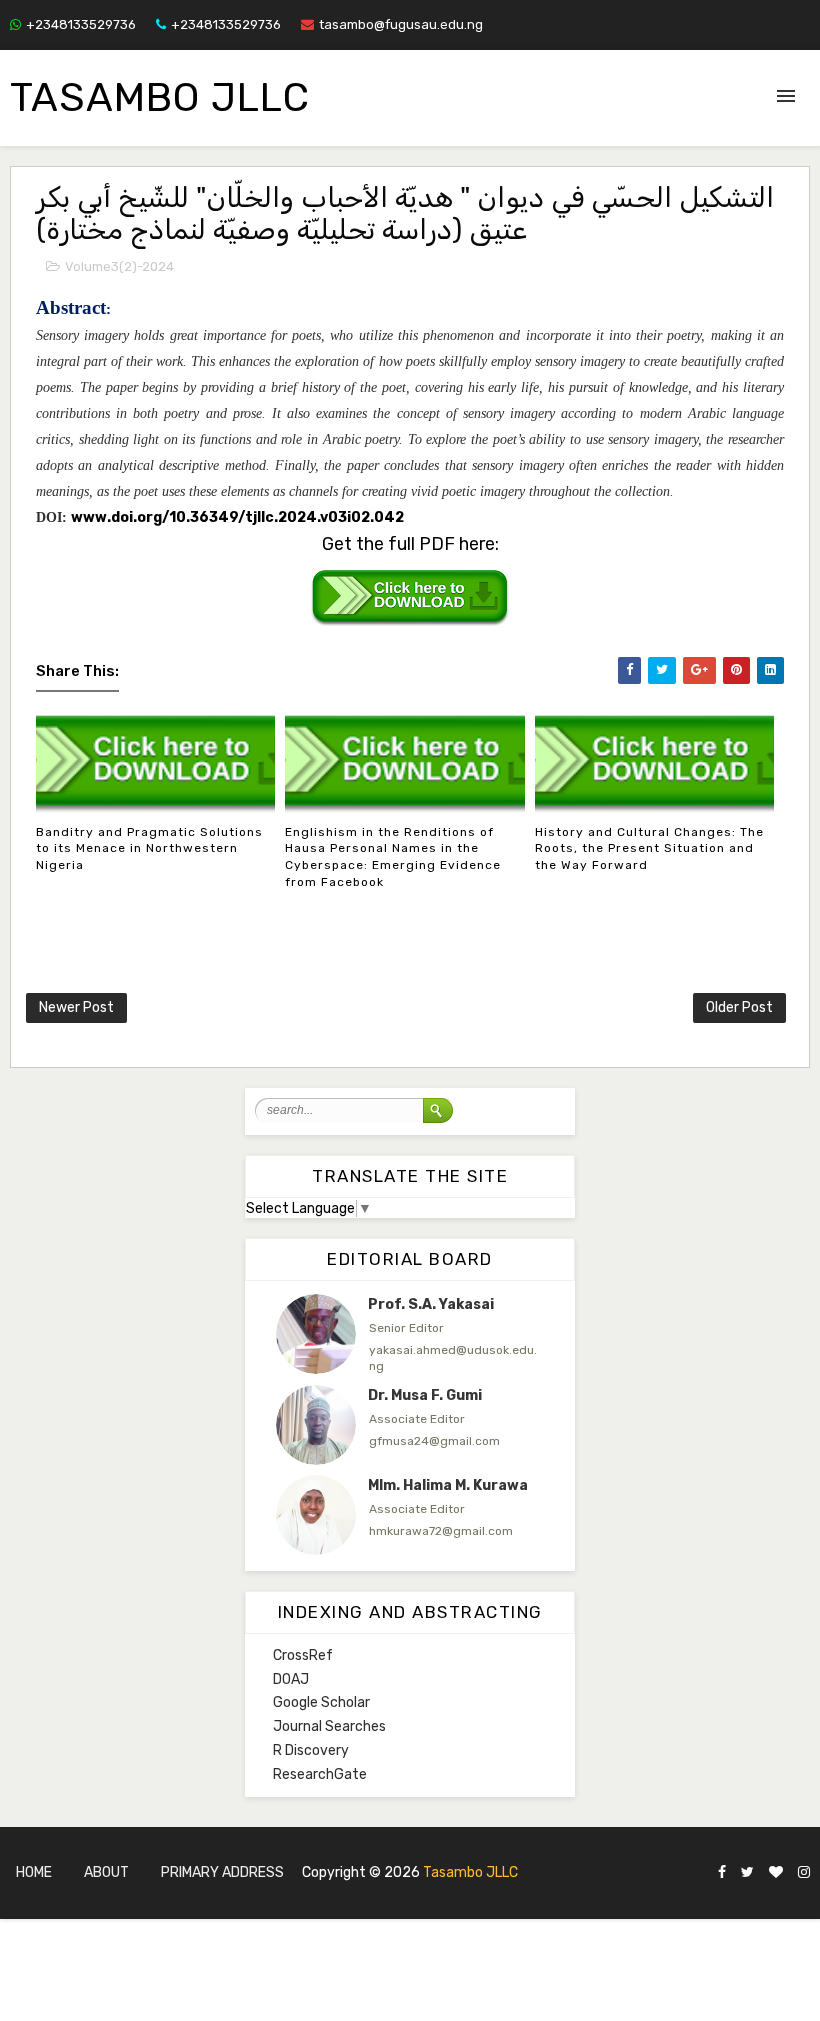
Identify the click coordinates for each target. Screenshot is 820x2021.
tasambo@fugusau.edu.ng (401, 24)
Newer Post (76, 1007)
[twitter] (747, 1873)
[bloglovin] (776, 1873)
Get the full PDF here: (410, 544)
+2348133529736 (81, 24)
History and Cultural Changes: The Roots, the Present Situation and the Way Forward (649, 849)
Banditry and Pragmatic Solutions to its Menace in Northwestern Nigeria (149, 849)
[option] (410, 1334)
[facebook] (722, 1873)
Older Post (739, 1007)
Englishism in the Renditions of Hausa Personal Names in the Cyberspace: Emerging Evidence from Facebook (393, 857)
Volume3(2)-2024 (119, 266)
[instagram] (804, 1873)
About (106, 1872)
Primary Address (222, 1872)
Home (34, 1872)
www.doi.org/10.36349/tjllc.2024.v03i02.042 (237, 517)
